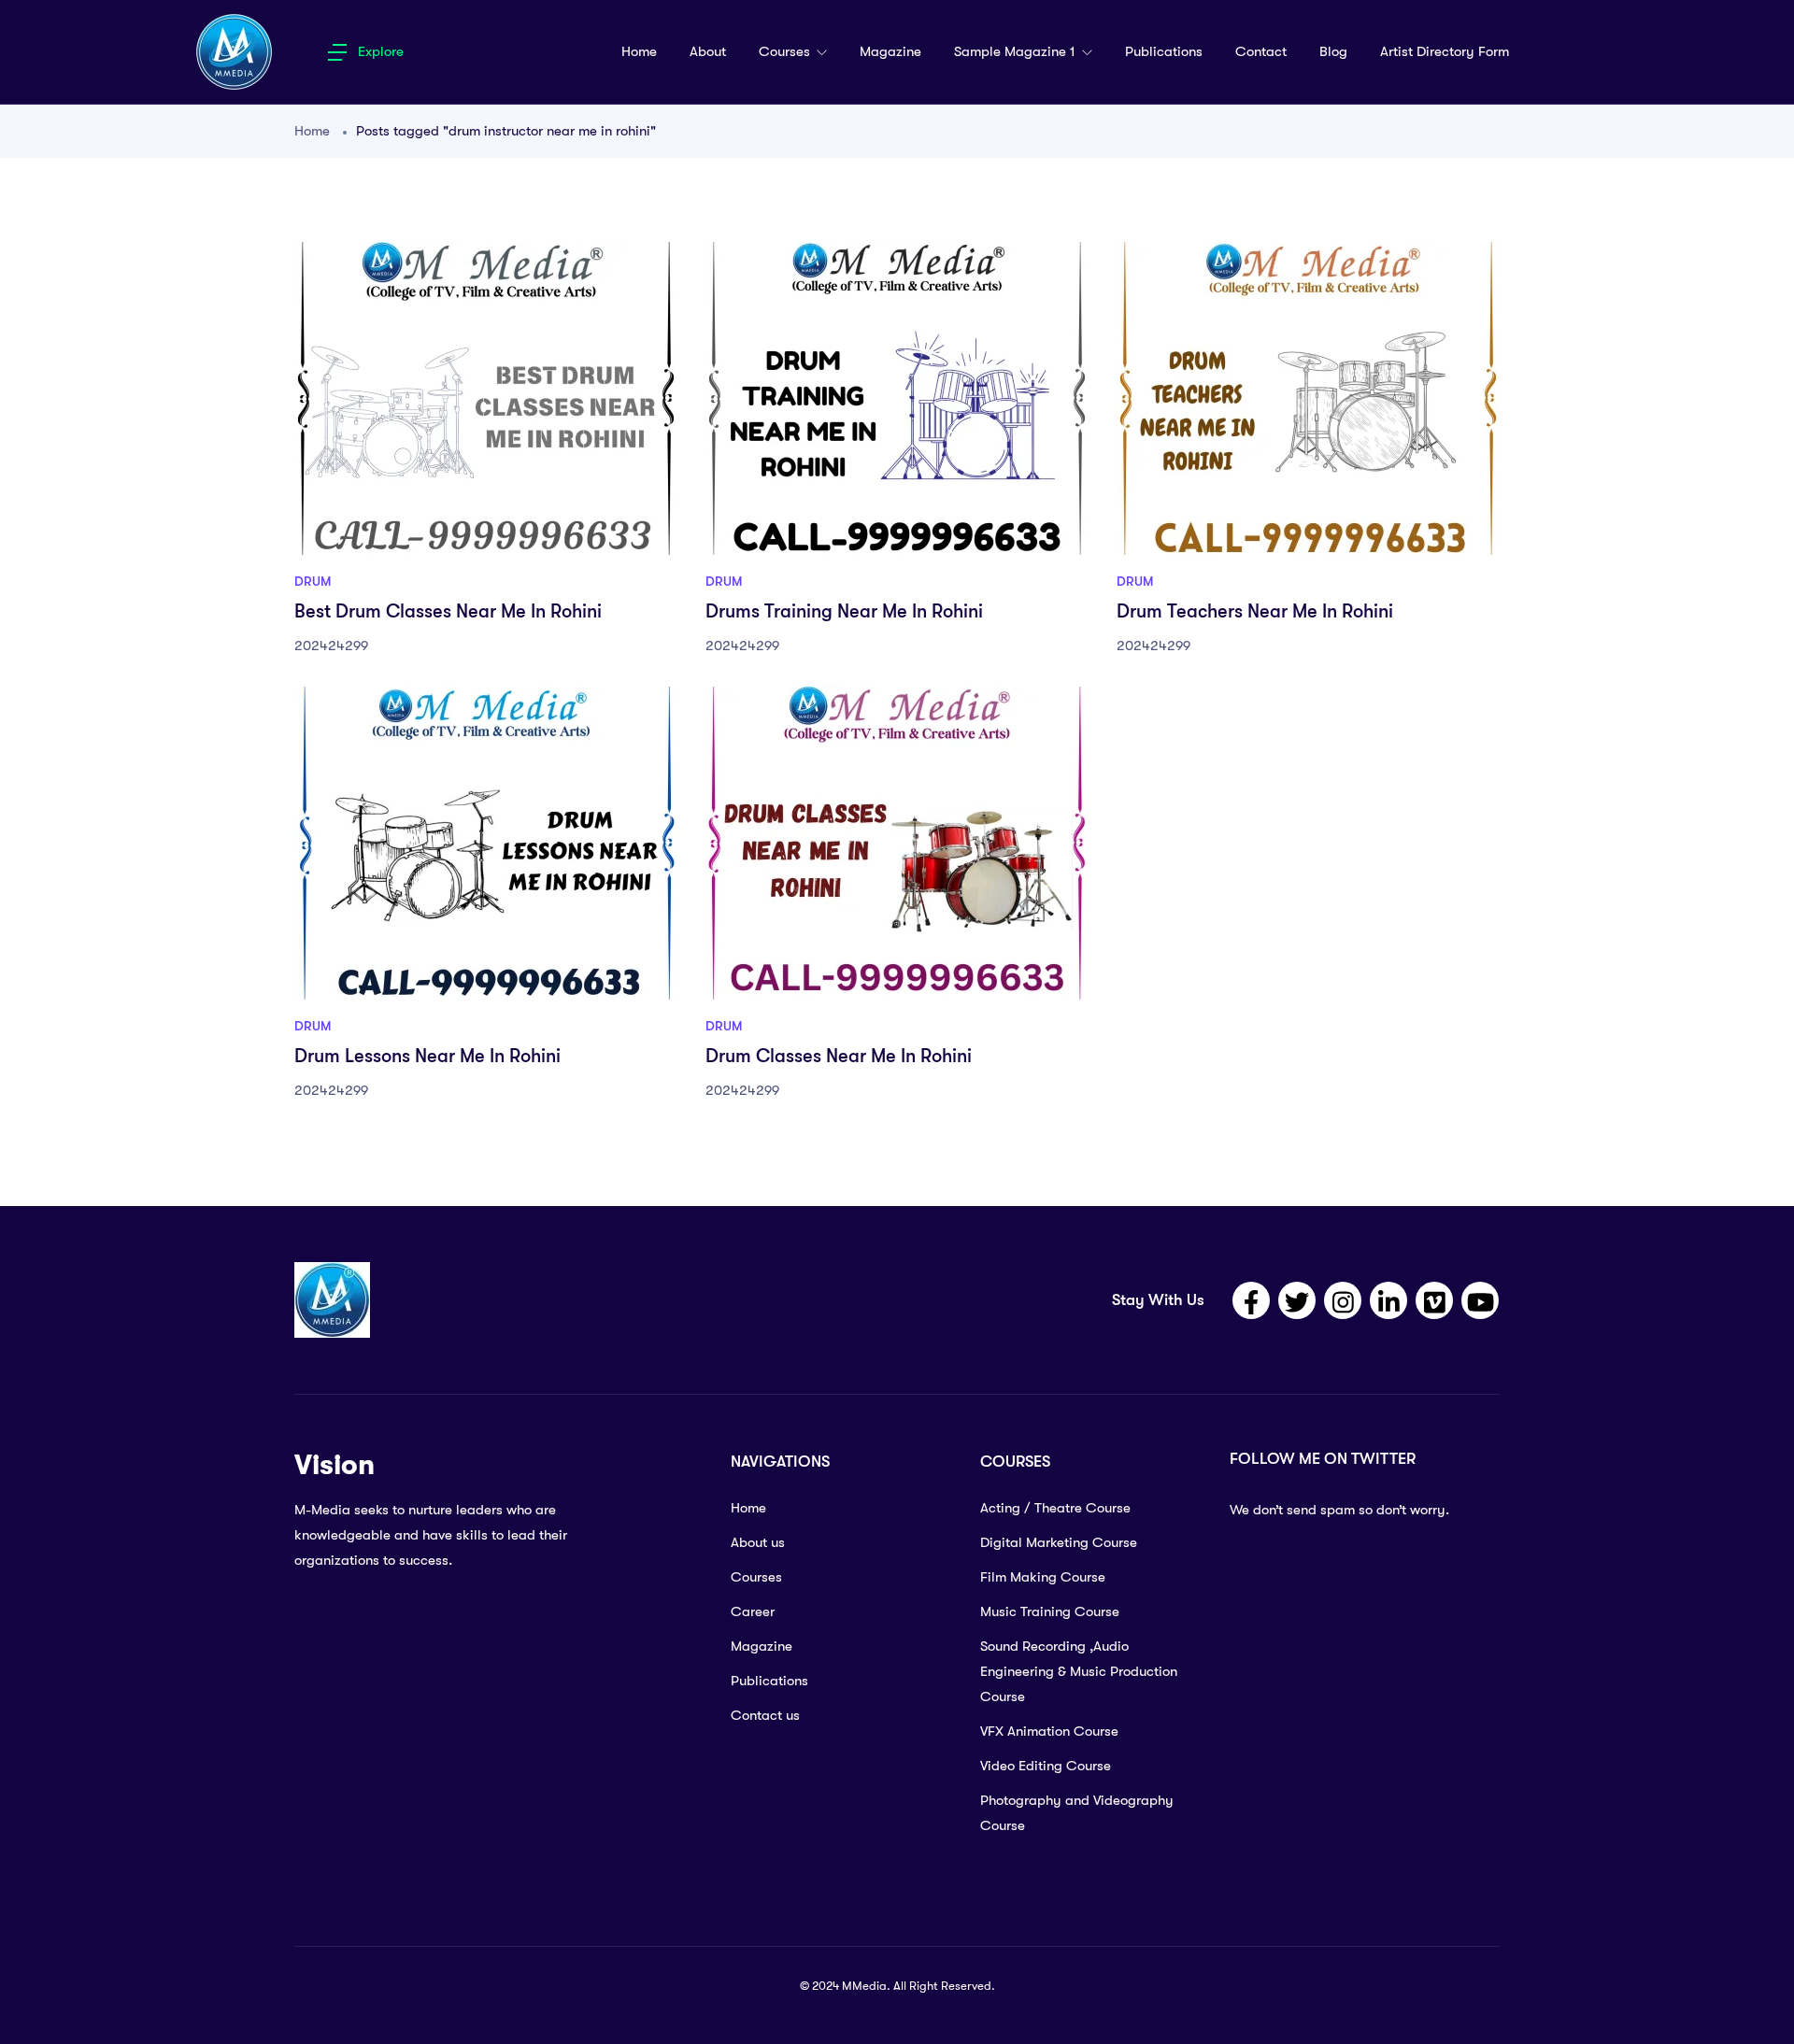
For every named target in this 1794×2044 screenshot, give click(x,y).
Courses (786, 51)
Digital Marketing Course (1059, 1542)
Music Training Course (1050, 1611)
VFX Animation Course (1049, 1731)
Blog (1333, 51)
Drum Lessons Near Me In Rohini (427, 1056)
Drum (313, 581)
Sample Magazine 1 (1017, 51)
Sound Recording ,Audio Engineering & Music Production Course (1079, 1671)
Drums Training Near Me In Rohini (844, 611)
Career (753, 1611)
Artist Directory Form (1445, 51)
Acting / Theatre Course (1055, 1508)
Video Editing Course (1046, 1766)
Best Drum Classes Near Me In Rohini (448, 611)
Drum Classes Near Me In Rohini (839, 1056)
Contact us (765, 1715)
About (708, 51)
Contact (1261, 51)
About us (758, 1542)
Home (639, 51)
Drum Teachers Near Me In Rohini (1255, 611)
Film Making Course (1043, 1577)
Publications (1164, 51)
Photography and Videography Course (1077, 1813)
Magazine (890, 51)
